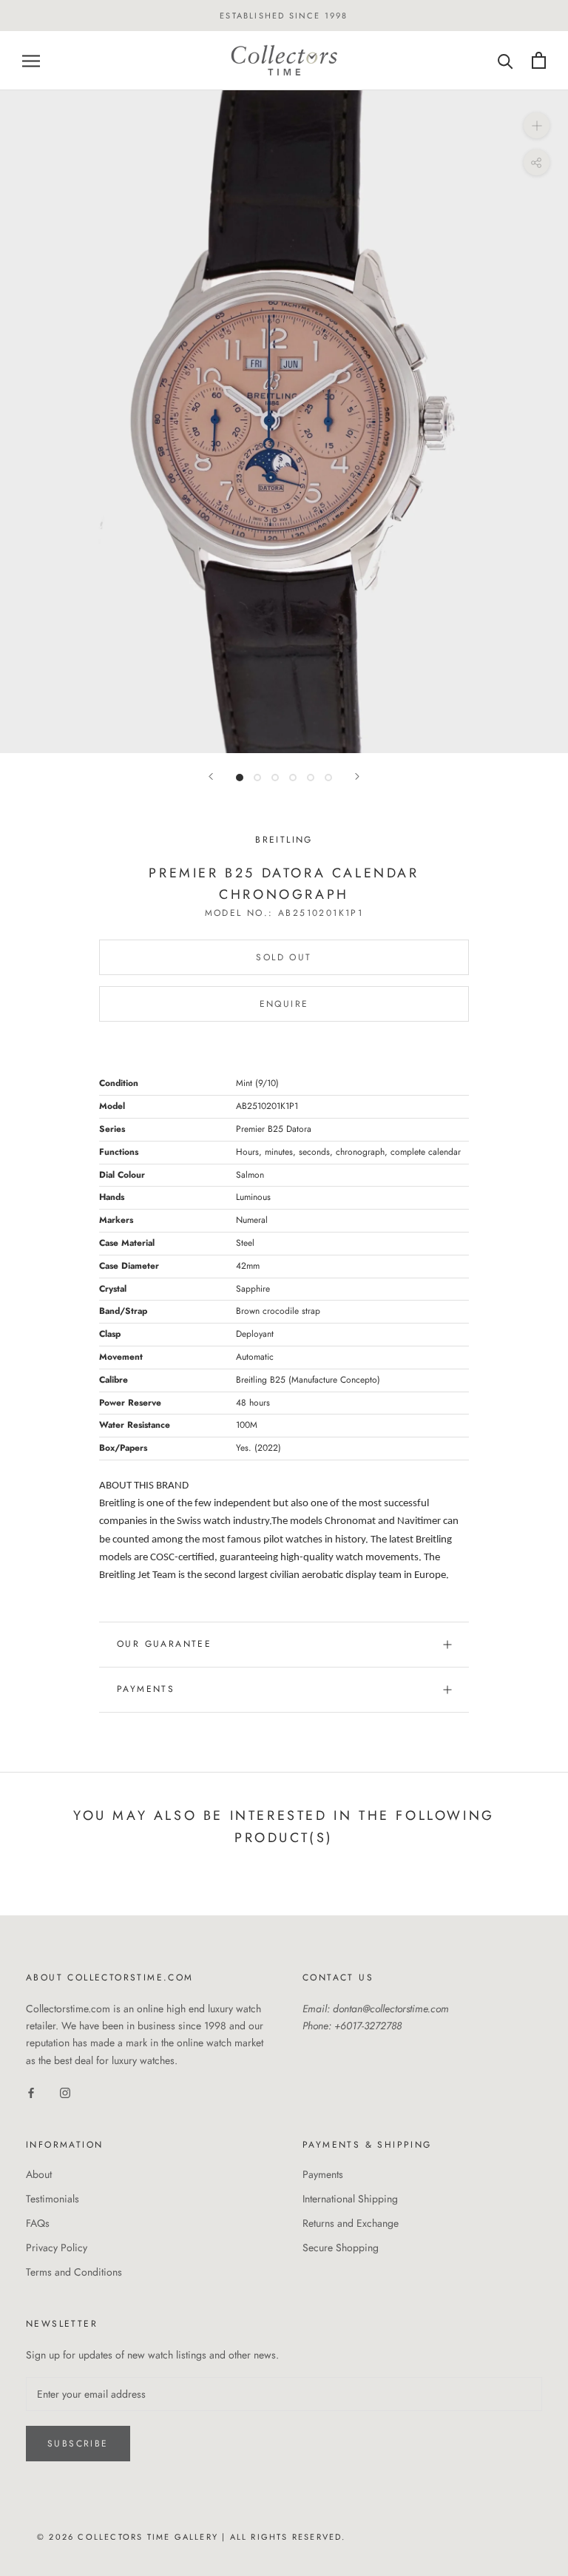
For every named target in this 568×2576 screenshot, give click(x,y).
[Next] (357, 776)
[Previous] (211, 776)
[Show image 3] (275, 778)
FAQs (38, 2223)
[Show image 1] (240, 778)
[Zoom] (537, 125)
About (39, 2174)
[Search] (506, 60)
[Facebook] (31, 2093)
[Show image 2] (257, 778)
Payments (146, 1689)
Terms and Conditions (74, 2272)
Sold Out (284, 957)
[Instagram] (65, 2093)
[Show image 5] (311, 778)
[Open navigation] (31, 60)
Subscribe (78, 2444)
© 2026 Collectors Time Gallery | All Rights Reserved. (192, 2537)
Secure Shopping (341, 2248)
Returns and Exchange (351, 2223)
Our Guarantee (164, 1644)
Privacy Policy (57, 2248)
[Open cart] (539, 60)
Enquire (284, 1004)
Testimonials (53, 2199)
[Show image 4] (293, 778)
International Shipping (350, 2199)
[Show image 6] (328, 778)
